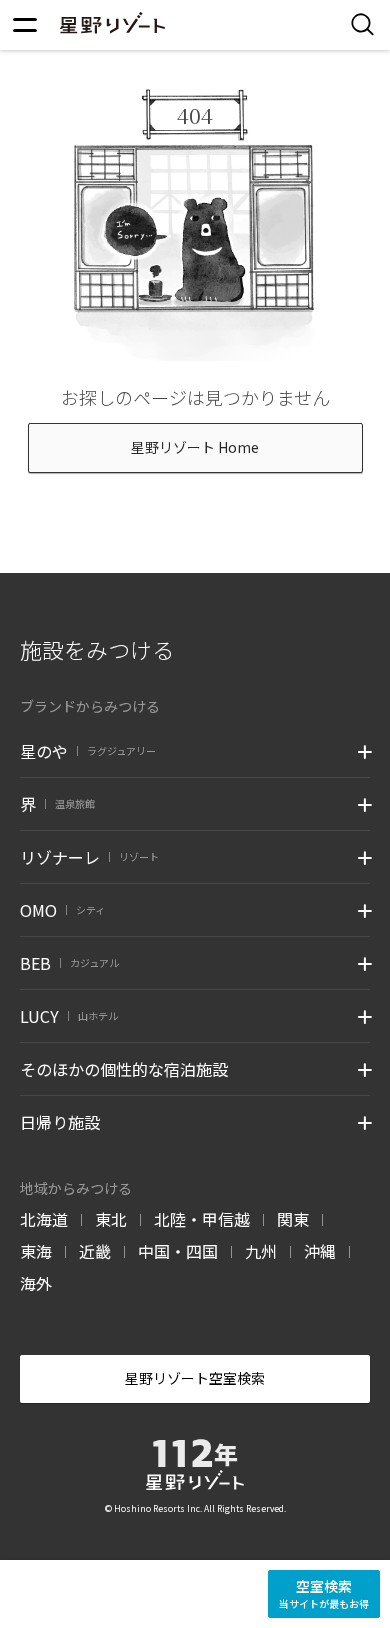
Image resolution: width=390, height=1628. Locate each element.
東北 (111, 1219)
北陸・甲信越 (202, 1219)
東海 (36, 1251)
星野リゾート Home (195, 447)
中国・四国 (178, 1251)
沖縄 (320, 1251)
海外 (36, 1283)
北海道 (44, 1219)
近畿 (95, 1251)
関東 (293, 1219)
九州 (261, 1251)
